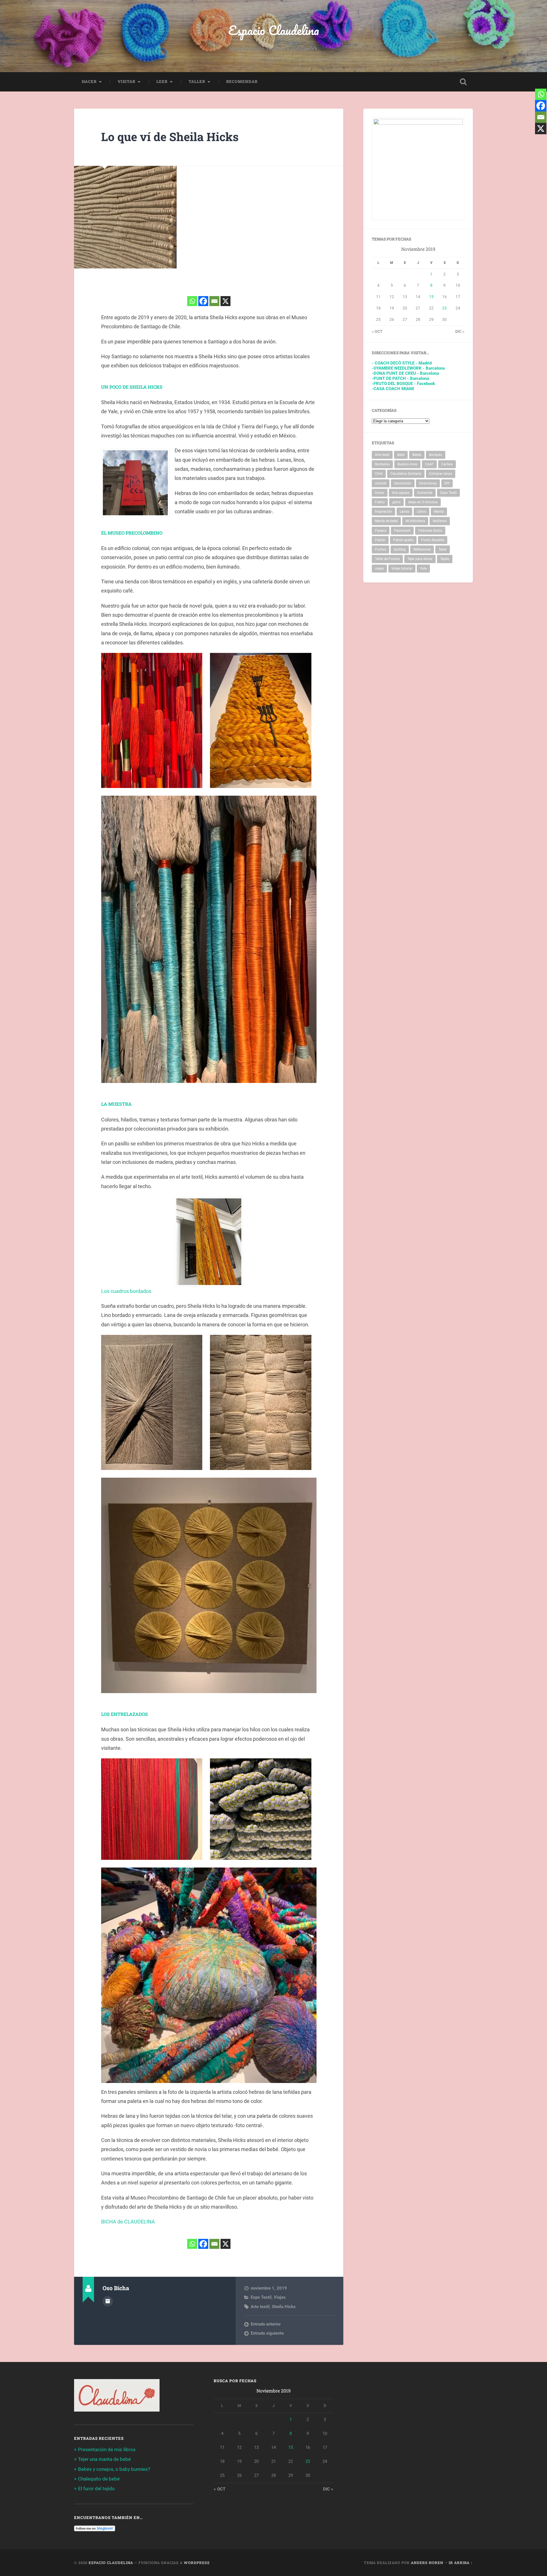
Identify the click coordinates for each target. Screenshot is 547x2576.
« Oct (377, 331)
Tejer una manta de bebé (104, 2459)
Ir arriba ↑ (461, 2563)
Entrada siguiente (267, 2333)
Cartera (447, 464)
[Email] (214, 301)
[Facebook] (203, 301)
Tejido (445, 559)
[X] (225, 301)
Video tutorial (402, 569)
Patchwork (402, 531)
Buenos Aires (407, 464)
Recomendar (242, 82)
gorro (396, 502)
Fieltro (380, 502)
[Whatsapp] (192, 301)
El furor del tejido (96, 2489)
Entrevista (425, 493)
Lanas (404, 512)
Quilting (400, 549)
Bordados (382, 464)
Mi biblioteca (415, 521)
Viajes (280, 2297)
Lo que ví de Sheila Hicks (170, 137)
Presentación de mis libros (107, 2449)
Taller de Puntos (387, 559)
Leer (162, 82)
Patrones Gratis (430, 531)
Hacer (89, 82)
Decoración (403, 483)
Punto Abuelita (433, 540)
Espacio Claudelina (274, 30)
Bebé (401, 455)
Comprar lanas (441, 474)
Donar (380, 493)
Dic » (460, 331)
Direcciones (428, 483)
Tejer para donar (420, 559)
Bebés (417, 455)
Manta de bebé (386, 521)
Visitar (126, 82)
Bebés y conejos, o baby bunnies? (114, 2469)
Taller (197, 82)
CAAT (429, 464)
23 (444, 308)
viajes (379, 569)
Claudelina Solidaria (406, 474)
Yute (423, 569)
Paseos (381, 531)
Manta (439, 512)
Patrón (380, 540)
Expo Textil (261, 2297)
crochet (381, 483)
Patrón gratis (403, 540)
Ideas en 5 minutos (423, 502)
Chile (379, 474)
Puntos (380, 549)
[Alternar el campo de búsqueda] (463, 82)
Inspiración (383, 512)
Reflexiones (422, 549)
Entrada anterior (266, 2324)
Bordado (436, 455)
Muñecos (440, 521)
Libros (422, 512)
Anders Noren (427, 2563)
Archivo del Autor (108, 2301)
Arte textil (260, 2307)
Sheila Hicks (284, 2307)
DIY (447, 483)
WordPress (197, 2563)
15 (431, 297)
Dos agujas (401, 493)
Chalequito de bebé (99, 2479)
